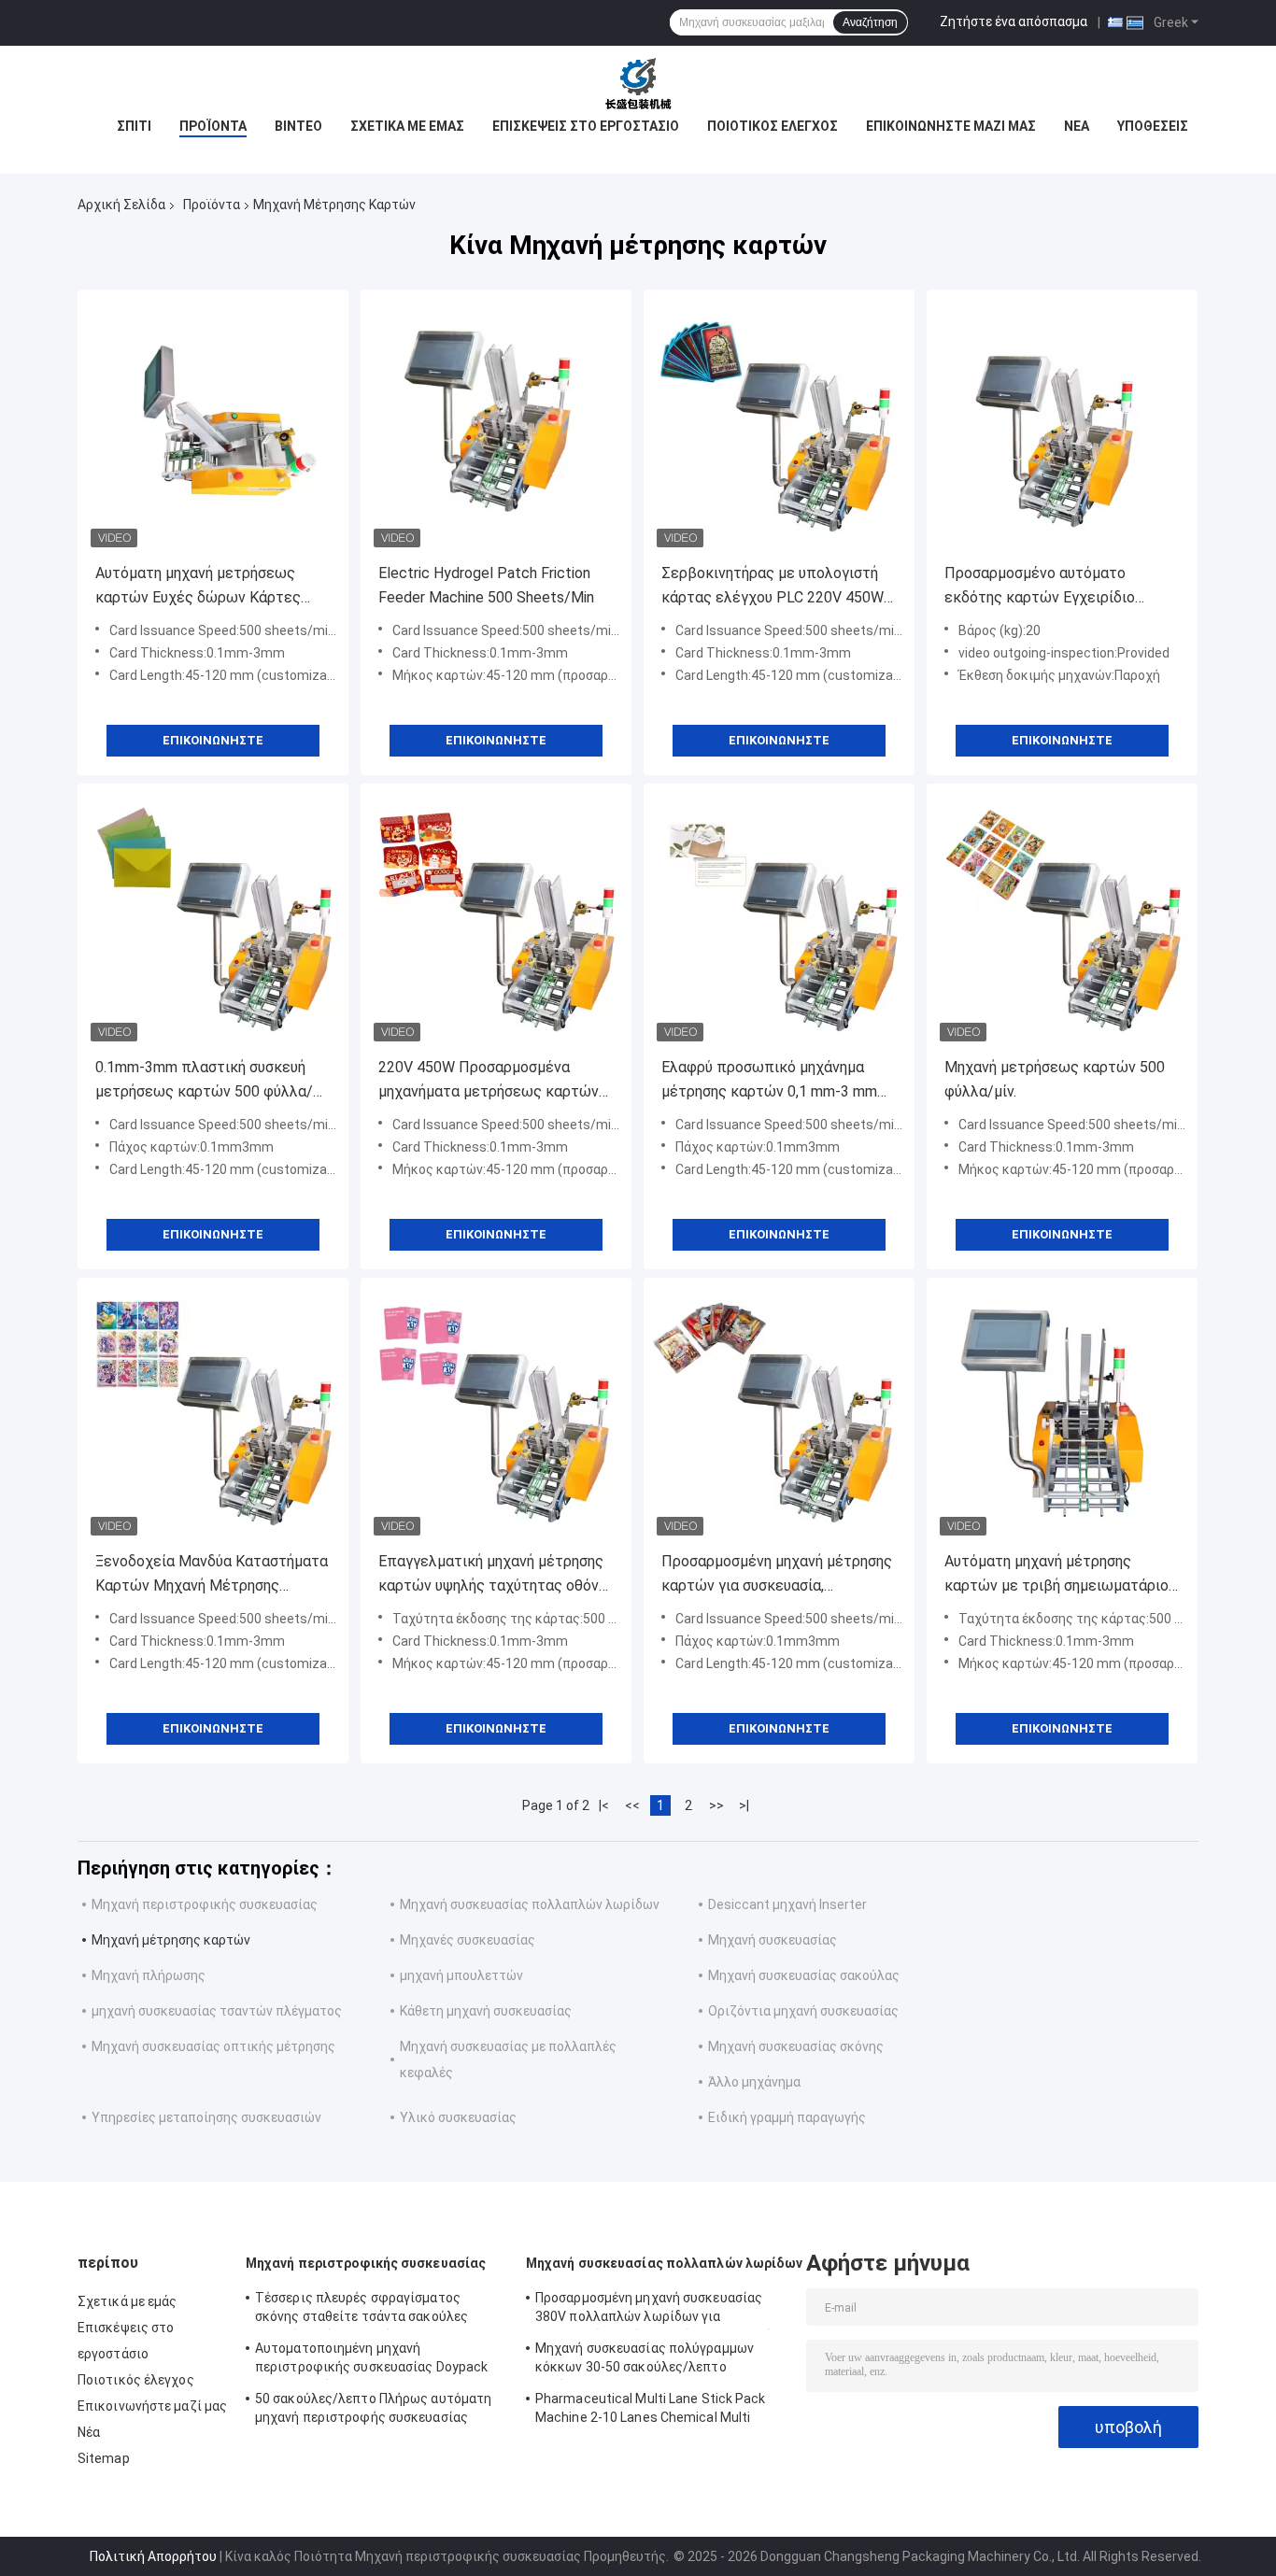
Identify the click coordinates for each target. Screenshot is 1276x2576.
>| (744, 1805)
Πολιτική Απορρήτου (153, 2556)
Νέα (1077, 126)
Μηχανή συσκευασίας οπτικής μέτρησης (213, 2046)
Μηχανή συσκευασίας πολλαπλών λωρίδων (530, 1904)
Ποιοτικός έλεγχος (773, 126)
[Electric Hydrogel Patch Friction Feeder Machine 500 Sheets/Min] (496, 425)
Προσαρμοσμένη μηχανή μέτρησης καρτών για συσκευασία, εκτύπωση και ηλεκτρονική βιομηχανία (777, 1575)
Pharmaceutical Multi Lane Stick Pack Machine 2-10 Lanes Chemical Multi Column (651, 2411)
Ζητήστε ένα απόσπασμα (1014, 21)
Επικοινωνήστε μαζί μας (951, 126)
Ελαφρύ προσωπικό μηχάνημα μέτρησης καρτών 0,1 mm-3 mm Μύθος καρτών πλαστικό (769, 1081)
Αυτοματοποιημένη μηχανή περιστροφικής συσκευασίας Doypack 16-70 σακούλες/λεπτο (371, 2360)
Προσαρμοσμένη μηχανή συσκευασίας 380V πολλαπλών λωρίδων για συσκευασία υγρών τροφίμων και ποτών (658, 2310)
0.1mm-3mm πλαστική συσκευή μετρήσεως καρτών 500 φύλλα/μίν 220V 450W (204, 1081)
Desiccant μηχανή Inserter (787, 1904)
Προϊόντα (213, 126)
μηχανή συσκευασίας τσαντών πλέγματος (217, 2011)
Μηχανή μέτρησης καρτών (171, 1940)
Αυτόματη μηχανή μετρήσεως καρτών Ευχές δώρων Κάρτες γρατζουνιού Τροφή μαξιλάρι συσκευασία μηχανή (198, 587)
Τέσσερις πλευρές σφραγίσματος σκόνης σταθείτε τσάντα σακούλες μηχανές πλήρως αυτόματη (362, 2310)
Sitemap (104, 2458)
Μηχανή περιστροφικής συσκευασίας (205, 1904)
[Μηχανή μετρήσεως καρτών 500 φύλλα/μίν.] (1062, 919)
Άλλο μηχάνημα (754, 2082)
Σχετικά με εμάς (407, 126)
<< (632, 1805)
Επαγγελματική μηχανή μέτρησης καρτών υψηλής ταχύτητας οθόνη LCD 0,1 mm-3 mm (492, 1575)
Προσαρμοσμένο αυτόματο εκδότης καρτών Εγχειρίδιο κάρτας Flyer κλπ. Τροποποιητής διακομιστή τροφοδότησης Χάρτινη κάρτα (1056, 587)
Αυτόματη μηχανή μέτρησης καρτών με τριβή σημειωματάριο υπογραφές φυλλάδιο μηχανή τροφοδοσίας (1056, 1575)
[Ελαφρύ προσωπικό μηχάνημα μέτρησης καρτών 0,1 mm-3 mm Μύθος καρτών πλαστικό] (779, 919)
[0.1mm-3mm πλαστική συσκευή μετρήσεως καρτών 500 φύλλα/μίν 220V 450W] (213, 919)
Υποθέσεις (1153, 126)
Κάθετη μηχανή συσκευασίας (486, 2011)
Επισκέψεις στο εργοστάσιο (586, 126)
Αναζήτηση (870, 22)
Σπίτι (134, 126)
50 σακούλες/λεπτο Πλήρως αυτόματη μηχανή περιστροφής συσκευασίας (373, 2408)
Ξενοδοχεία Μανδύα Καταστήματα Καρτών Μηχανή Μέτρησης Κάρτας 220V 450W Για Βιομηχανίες (212, 1575)
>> (716, 1805)
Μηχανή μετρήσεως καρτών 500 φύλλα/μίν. (1055, 1079)
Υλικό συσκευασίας (458, 2117)
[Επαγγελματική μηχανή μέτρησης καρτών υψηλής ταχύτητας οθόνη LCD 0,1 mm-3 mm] (496, 1413)
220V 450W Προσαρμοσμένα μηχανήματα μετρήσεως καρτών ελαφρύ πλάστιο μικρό (489, 1081)
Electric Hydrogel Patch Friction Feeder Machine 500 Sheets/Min (486, 585)
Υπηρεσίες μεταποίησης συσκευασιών (206, 2117)
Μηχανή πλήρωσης (149, 1975)
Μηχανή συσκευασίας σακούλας (804, 1975)
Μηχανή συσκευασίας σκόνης (796, 2046)
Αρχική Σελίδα (121, 205)
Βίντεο (298, 126)
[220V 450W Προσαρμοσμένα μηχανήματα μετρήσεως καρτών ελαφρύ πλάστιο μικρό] (496, 919)
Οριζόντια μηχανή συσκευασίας (803, 2011)
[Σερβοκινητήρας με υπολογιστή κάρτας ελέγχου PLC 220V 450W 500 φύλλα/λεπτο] (779, 425)
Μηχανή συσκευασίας (773, 1940)
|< (604, 1805)
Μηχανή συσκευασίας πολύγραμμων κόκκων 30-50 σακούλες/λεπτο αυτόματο (645, 2360)
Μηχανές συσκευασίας (468, 1940)
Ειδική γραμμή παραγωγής (787, 2117)
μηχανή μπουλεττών (461, 1975)
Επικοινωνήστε (213, 740)
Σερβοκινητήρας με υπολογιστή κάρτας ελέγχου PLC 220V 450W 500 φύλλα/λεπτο (773, 587)
